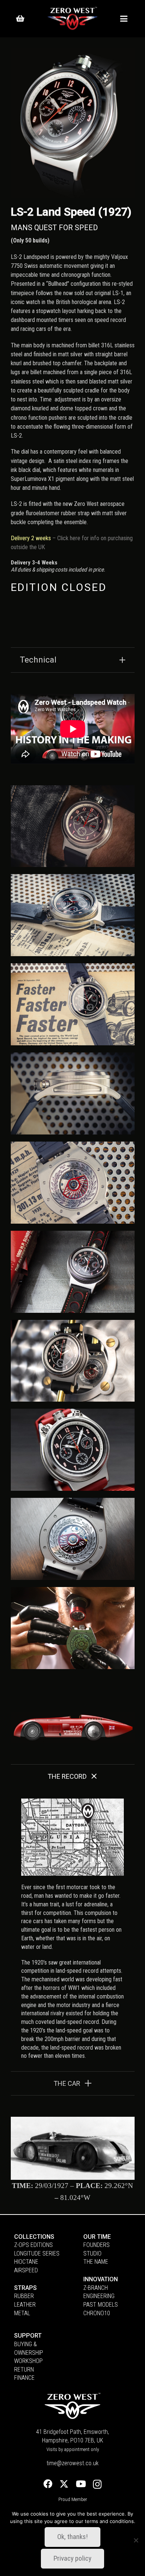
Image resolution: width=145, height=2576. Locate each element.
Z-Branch (96, 2288)
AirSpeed (26, 2270)
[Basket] (20, 19)
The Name (96, 2262)
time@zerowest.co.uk (72, 2463)
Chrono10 (97, 2313)
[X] (64, 2484)
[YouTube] (81, 2484)
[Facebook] (48, 2484)
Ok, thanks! (72, 2537)
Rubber (24, 2296)
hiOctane (26, 2262)
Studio (92, 2253)
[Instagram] (97, 2484)
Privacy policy (72, 2558)
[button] (123, 19)
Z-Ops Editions (33, 2245)
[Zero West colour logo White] (72, 19)
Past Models (101, 2305)
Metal (22, 2313)
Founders (96, 2245)
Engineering (99, 2296)
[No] (136, 2540)
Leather (25, 2305)
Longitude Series (37, 2253)
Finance (24, 2378)
